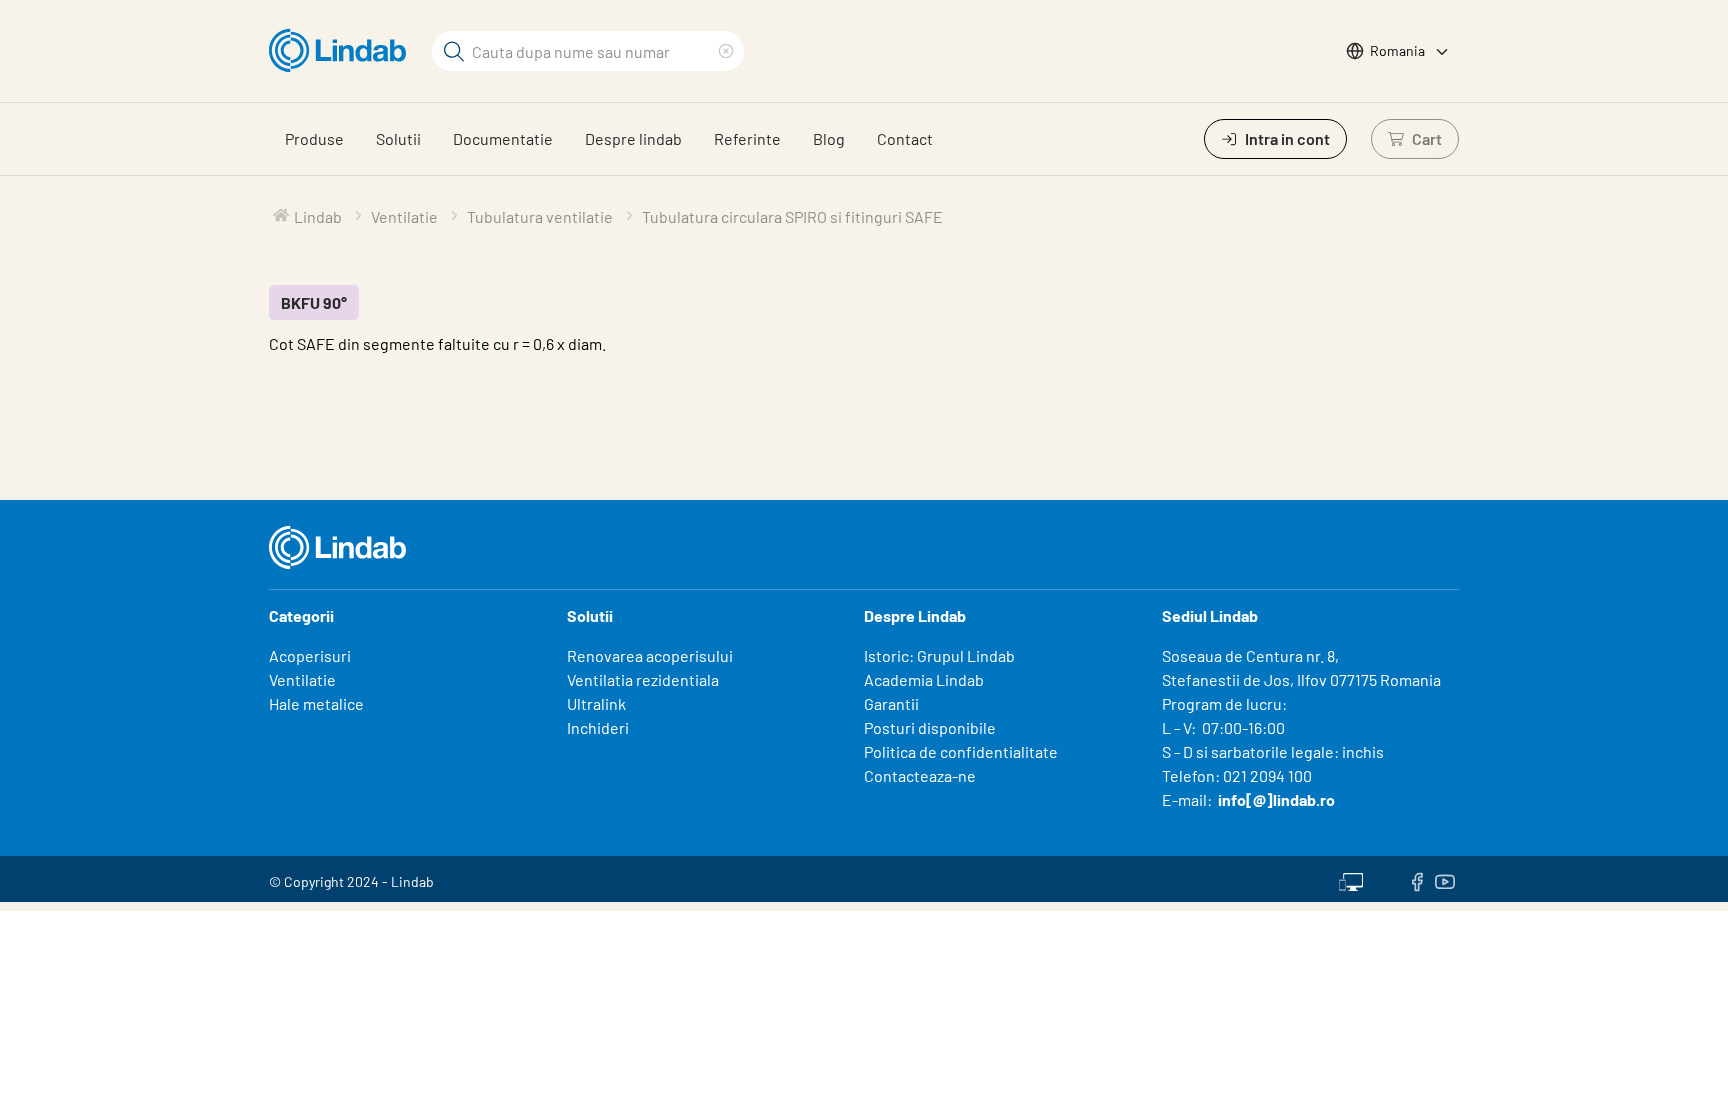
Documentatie (503, 138)
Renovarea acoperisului (650, 655)
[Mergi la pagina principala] (342, 51)
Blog (829, 138)
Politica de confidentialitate (961, 751)
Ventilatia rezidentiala (643, 679)
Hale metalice (316, 703)
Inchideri (598, 727)
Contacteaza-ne (920, 775)
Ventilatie (302, 679)
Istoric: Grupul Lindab (939, 655)
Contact (905, 138)
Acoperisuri (310, 655)
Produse (314, 138)
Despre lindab (633, 138)
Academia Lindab (924, 679)
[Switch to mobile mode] (1351, 879)
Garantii (891, 703)
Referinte (747, 138)
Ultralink (596, 703)
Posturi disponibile (930, 727)
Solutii (398, 138)
